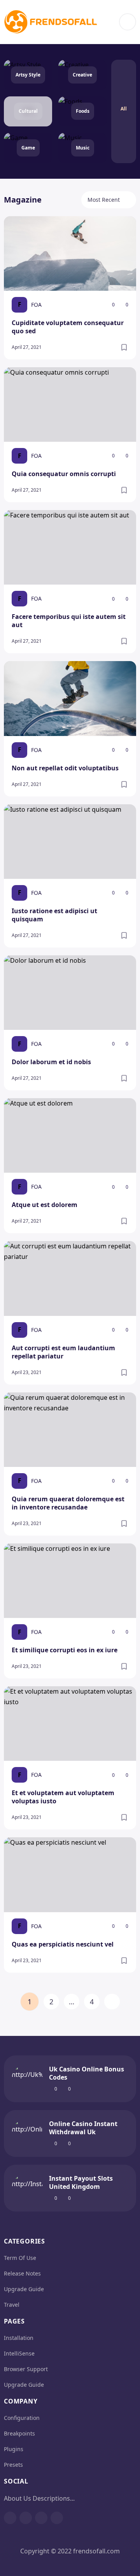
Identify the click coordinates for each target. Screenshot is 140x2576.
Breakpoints (19, 2433)
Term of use (20, 2258)
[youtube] (41, 2518)
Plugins (14, 2449)
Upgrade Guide (24, 2289)
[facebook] (10, 2518)
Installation (19, 2338)
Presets (13, 2465)
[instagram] (26, 2518)
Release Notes (22, 2273)
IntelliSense (19, 2353)
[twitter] (57, 2518)
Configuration (22, 2418)
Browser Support (26, 2369)
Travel (12, 2305)
